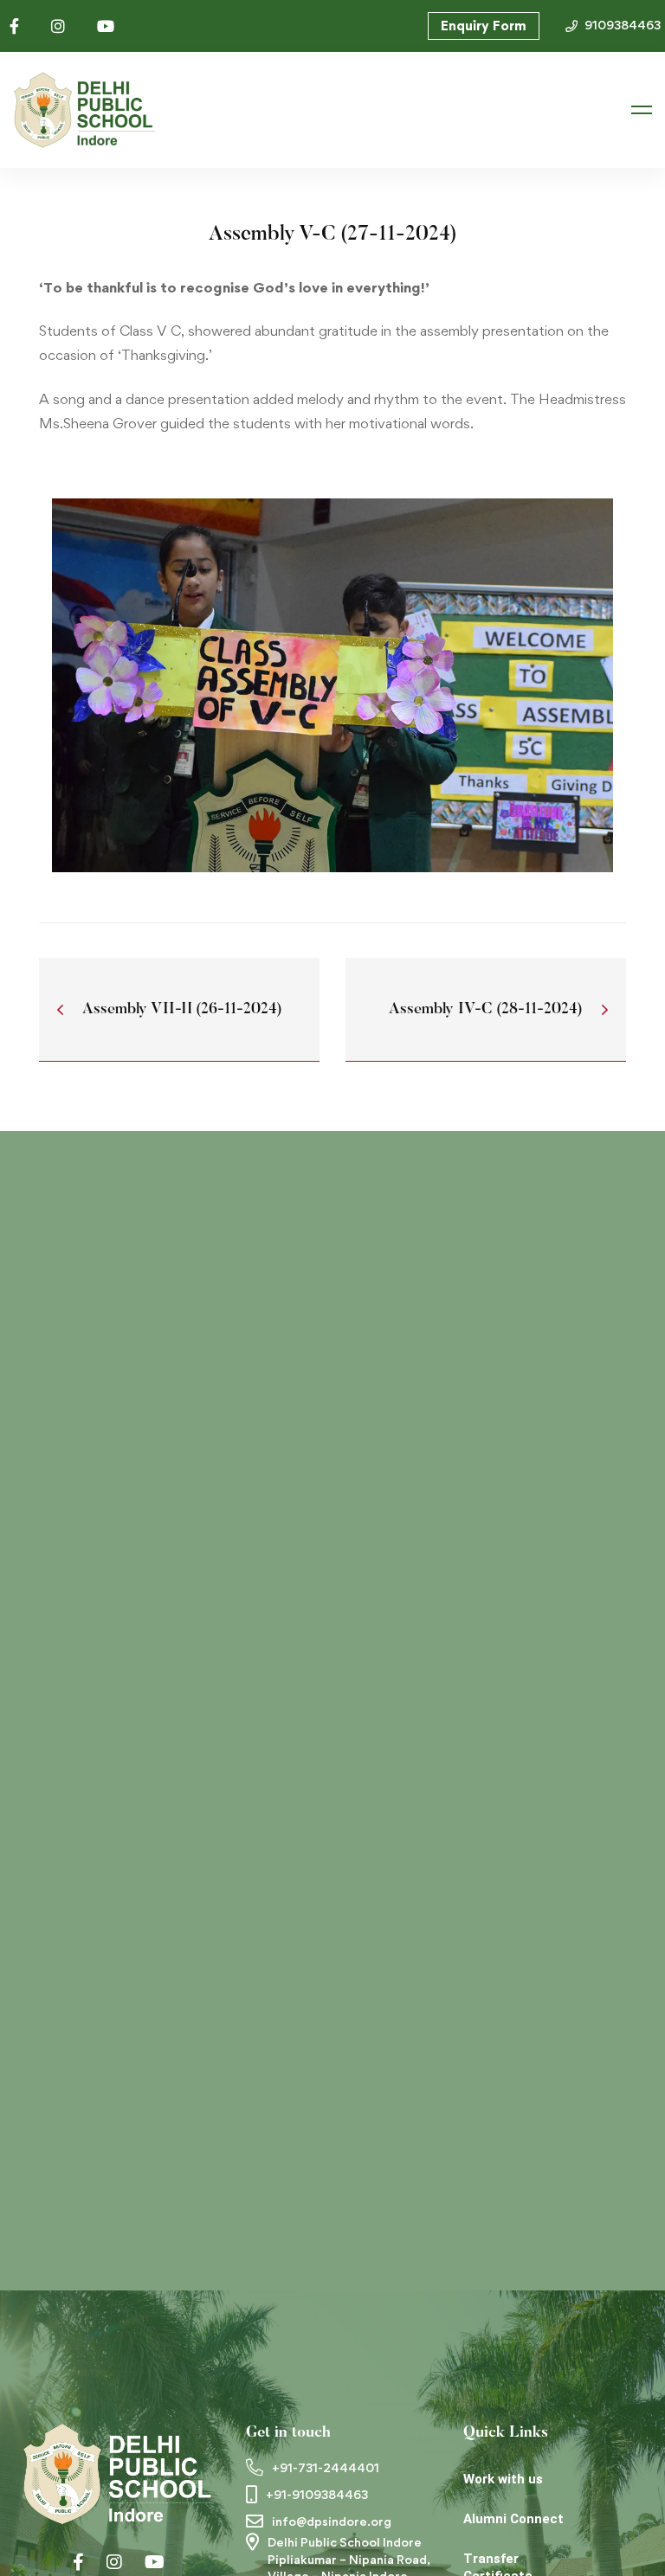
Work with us (503, 2479)
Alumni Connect (513, 2519)
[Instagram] (114, 2562)
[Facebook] (78, 2562)
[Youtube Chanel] (155, 2562)
